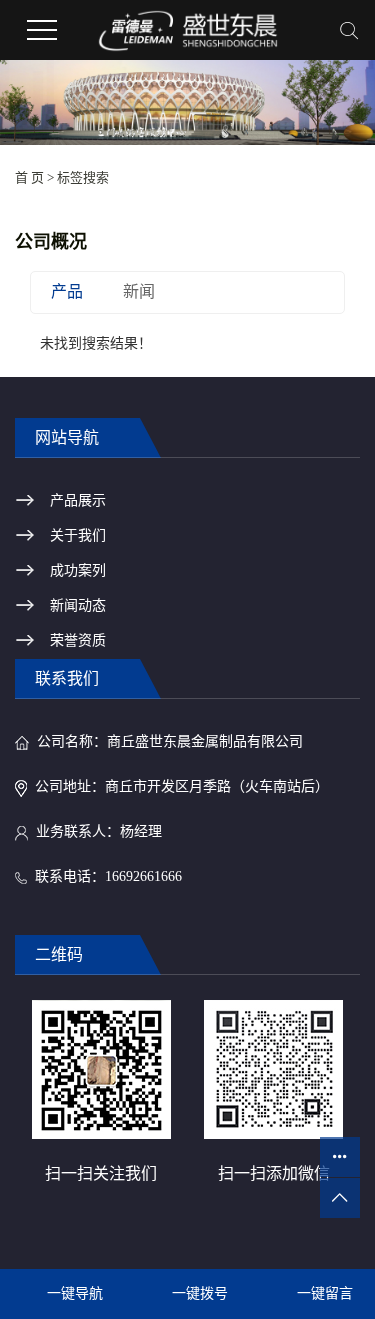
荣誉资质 (78, 640)
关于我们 (78, 535)
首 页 (29, 177)
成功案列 (78, 570)
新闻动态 (78, 605)
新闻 (139, 291)
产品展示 (78, 500)
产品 (67, 291)
